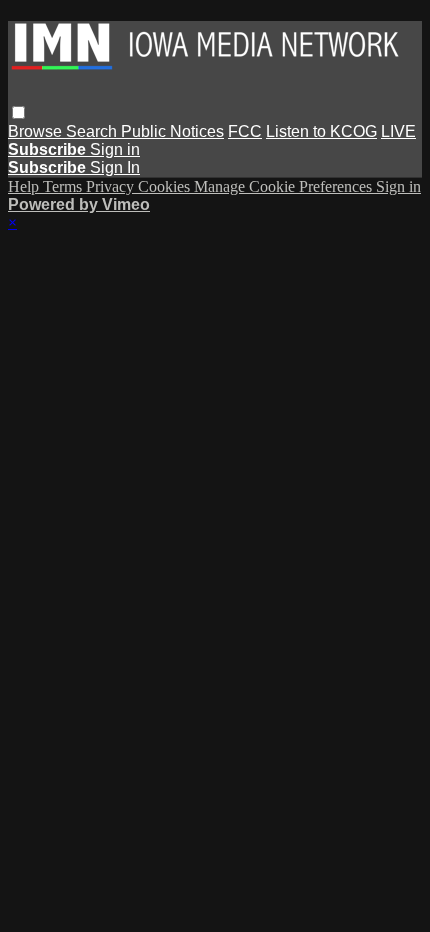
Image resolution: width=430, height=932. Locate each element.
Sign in (115, 149)
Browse (37, 131)
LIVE (398, 131)
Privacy (112, 186)
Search (93, 131)
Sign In (115, 167)
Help (25, 186)
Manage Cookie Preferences (285, 186)
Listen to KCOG (321, 131)
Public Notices (172, 131)
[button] (18, 112)
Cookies (166, 186)
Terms (64, 186)
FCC (245, 131)
